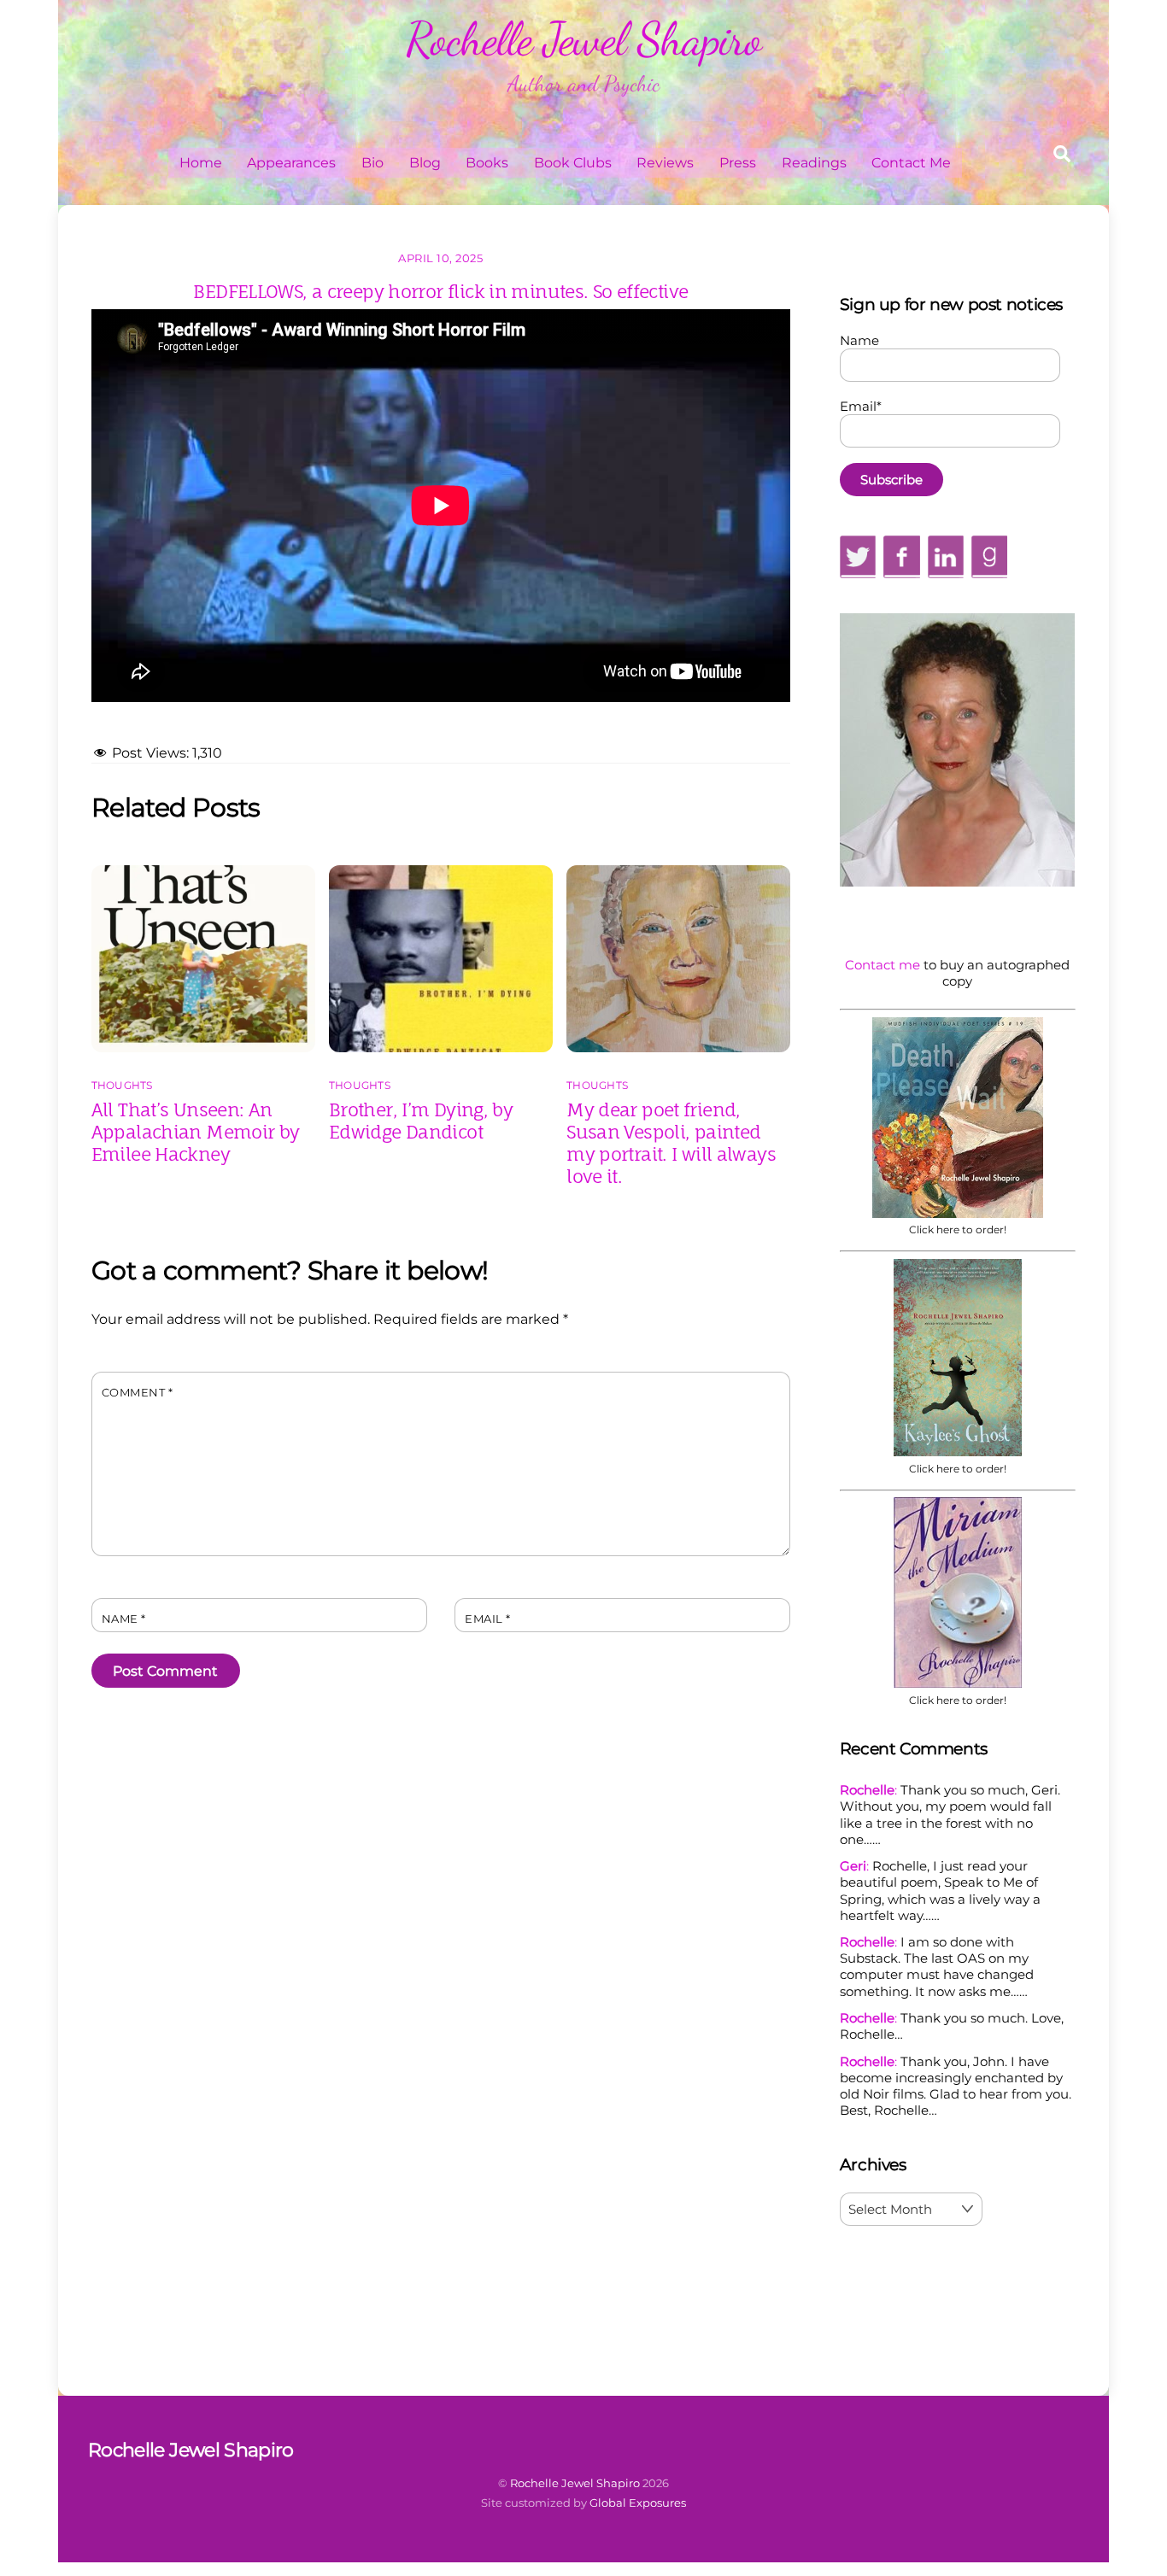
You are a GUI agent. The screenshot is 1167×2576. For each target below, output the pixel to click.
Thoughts (122, 1085)
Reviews (665, 163)
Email (488, 1619)
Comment (138, 1393)
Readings (814, 163)
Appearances (291, 163)
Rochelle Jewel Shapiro (575, 2483)
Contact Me (911, 163)
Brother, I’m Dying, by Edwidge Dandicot (421, 1121)
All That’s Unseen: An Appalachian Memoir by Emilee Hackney (196, 1132)
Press (738, 163)
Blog (425, 163)
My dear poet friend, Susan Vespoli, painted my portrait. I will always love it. (671, 1143)
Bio (372, 163)
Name (124, 1619)
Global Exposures (638, 2503)
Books (487, 163)
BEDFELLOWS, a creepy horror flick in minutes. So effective (440, 291)
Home (201, 163)
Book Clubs (573, 163)
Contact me (883, 965)
